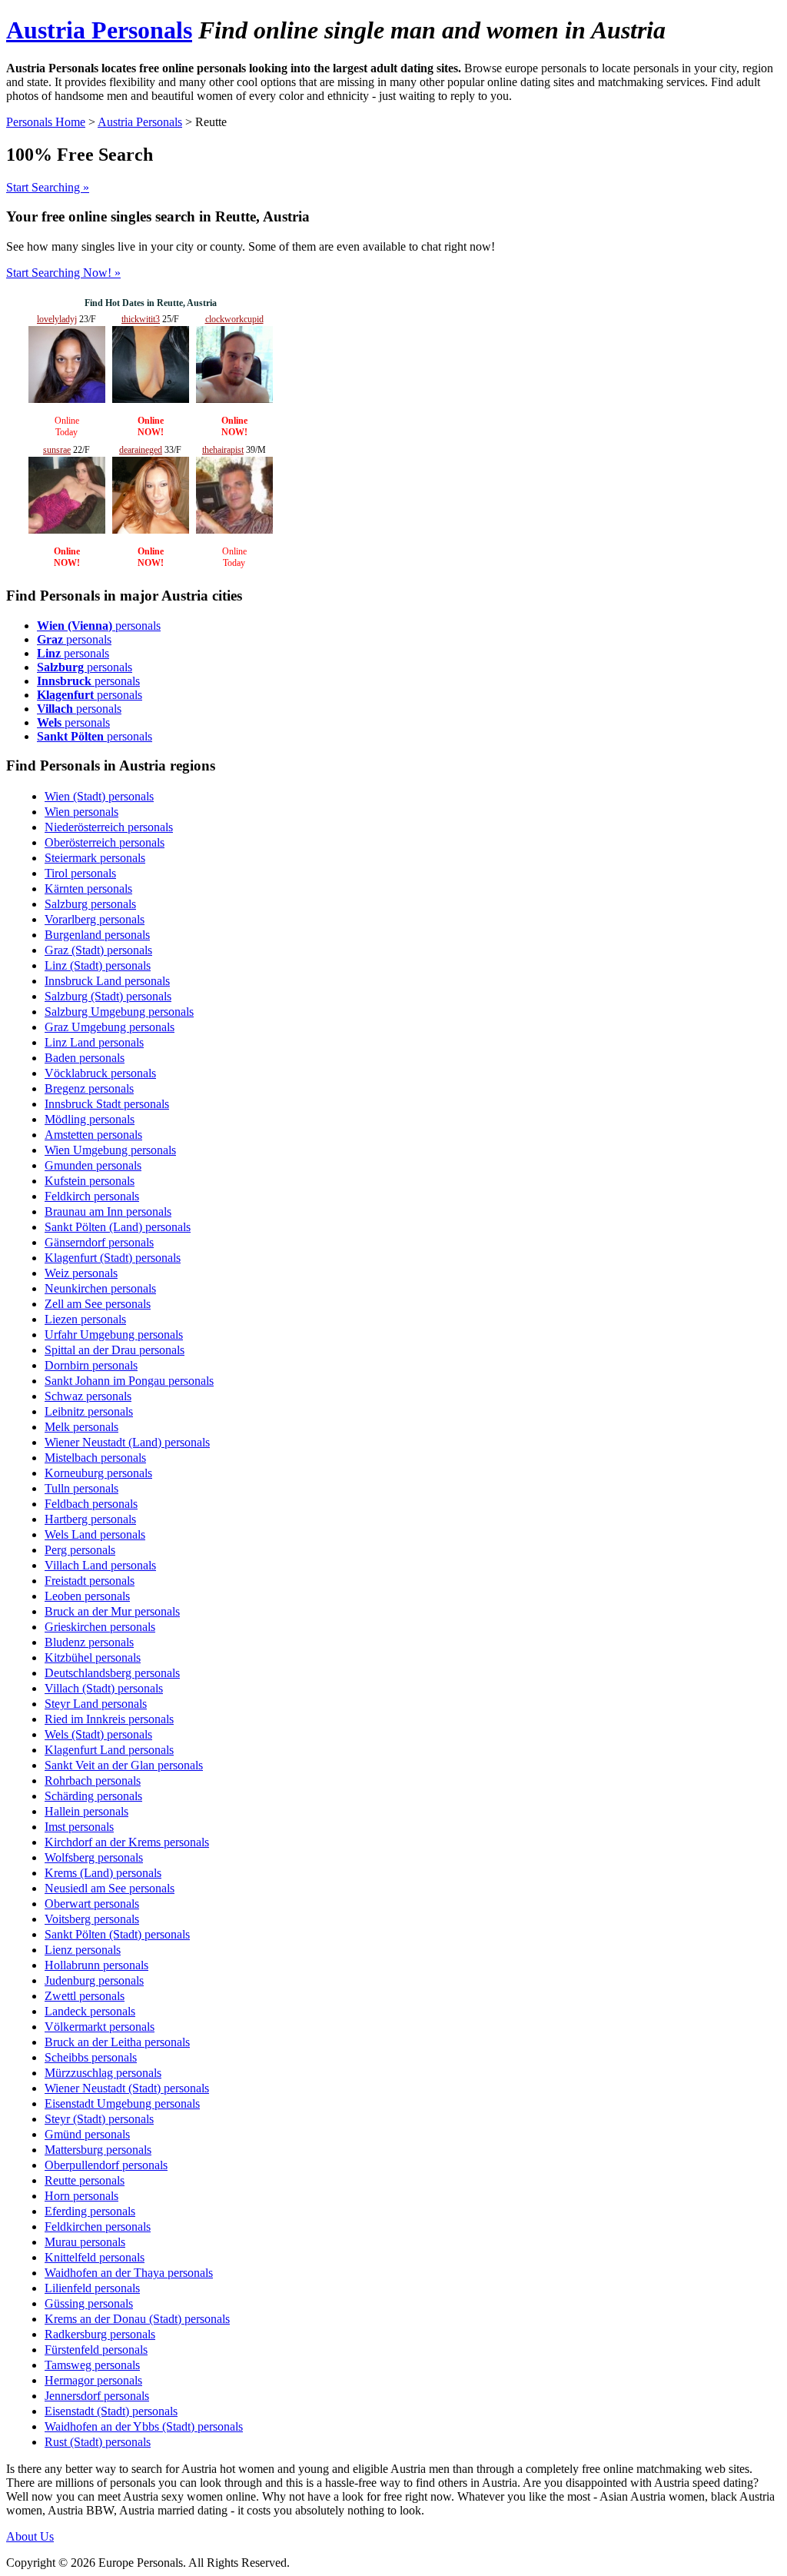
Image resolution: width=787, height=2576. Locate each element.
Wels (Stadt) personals (98, 1734)
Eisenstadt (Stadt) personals (111, 2411)
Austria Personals (99, 30)
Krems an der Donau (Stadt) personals (137, 2319)
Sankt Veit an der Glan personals (124, 1765)
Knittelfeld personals (95, 2257)
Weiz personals (81, 1273)
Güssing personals (89, 2303)
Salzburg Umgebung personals (119, 1012)
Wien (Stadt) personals (99, 796)
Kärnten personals (88, 889)
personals (99, 626)
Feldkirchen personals (98, 2227)
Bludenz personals (89, 1642)
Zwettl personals (85, 1996)
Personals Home (46, 122)
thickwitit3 (141, 319)
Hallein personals (86, 1811)
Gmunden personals (93, 1165)
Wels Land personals (95, 1534)
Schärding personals (93, 1796)
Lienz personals (83, 1950)
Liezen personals (85, 1319)
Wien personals (81, 812)
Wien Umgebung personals (110, 1150)
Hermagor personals (93, 2380)
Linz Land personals (94, 1042)
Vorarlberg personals (95, 919)
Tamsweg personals (92, 2365)
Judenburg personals (94, 1980)
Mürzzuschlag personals (103, 2073)
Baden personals (85, 1058)
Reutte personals (85, 2180)
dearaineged (141, 450)
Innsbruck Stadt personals (107, 1104)
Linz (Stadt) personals (98, 965)
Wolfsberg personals (94, 1857)
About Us (30, 2536)
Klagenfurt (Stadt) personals (113, 1258)
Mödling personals (90, 1119)
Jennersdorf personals (97, 2396)
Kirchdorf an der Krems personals (127, 1842)
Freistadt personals (90, 1581)
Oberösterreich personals (105, 842)
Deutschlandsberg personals (112, 1673)
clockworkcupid (234, 319)
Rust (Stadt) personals (98, 2442)
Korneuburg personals (98, 1473)
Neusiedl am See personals (110, 1888)
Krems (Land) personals (103, 1873)
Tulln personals (81, 1488)
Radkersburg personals (100, 2334)
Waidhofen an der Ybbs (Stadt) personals (144, 2426)
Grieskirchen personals (100, 1627)
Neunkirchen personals (100, 1288)
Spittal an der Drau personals (115, 1350)
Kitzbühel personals (93, 1657)
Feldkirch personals (92, 1196)
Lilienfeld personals (92, 2288)
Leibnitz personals (89, 1411)
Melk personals (81, 1427)
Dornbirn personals (91, 1365)
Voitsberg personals (92, 1919)
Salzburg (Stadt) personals (108, 996)
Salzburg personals (90, 904)
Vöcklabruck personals (100, 1073)
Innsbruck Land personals (107, 981)
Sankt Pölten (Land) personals (118, 1227)
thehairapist (223, 450)
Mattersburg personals (98, 2150)
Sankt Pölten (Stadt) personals (117, 1934)
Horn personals (81, 2196)
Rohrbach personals (93, 1781)
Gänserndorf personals (99, 1242)
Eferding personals (90, 2211)
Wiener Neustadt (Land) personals (127, 1442)
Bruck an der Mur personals (112, 1611)
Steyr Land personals (96, 1704)
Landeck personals (90, 2011)
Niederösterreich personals (109, 827)
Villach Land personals (100, 1565)
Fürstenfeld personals (96, 2350)
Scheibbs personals (91, 2057)
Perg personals (80, 1550)
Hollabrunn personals (96, 1965)
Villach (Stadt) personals (104, 1688)
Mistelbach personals (95, 1458)
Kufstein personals (90, 1181)
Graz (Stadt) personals (98, 950)
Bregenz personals (89, 1088)
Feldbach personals (91, 1504)
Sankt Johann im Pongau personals (129, 1381)
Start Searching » (48, 187)
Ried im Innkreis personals (109, 1719)
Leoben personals (87, 1596)
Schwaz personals (88, 1396)
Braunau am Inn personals (108, 1211)
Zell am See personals (98, 1304)
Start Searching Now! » (63, 273)
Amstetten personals (93, 1135)
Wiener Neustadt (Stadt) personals (127, 2088)
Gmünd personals (87, 2134)
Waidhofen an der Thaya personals (129, 2273)
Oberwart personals (92, 1904)
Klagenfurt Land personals (109, 1750)
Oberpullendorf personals (106, 2165)
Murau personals (85, 2242)
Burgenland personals (97, 935)
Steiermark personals (95, 858)
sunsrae (57, 450)
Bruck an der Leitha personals (117, 2042)
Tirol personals (80, 873)
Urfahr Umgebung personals (114, 1335)
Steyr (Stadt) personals (99, 2119)
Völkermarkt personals (100, 2027)
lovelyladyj (57, 319)
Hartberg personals (90, 1519)
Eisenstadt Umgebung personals (122, 2103)
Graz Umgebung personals (110, 1027)
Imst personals (79, 1827)
